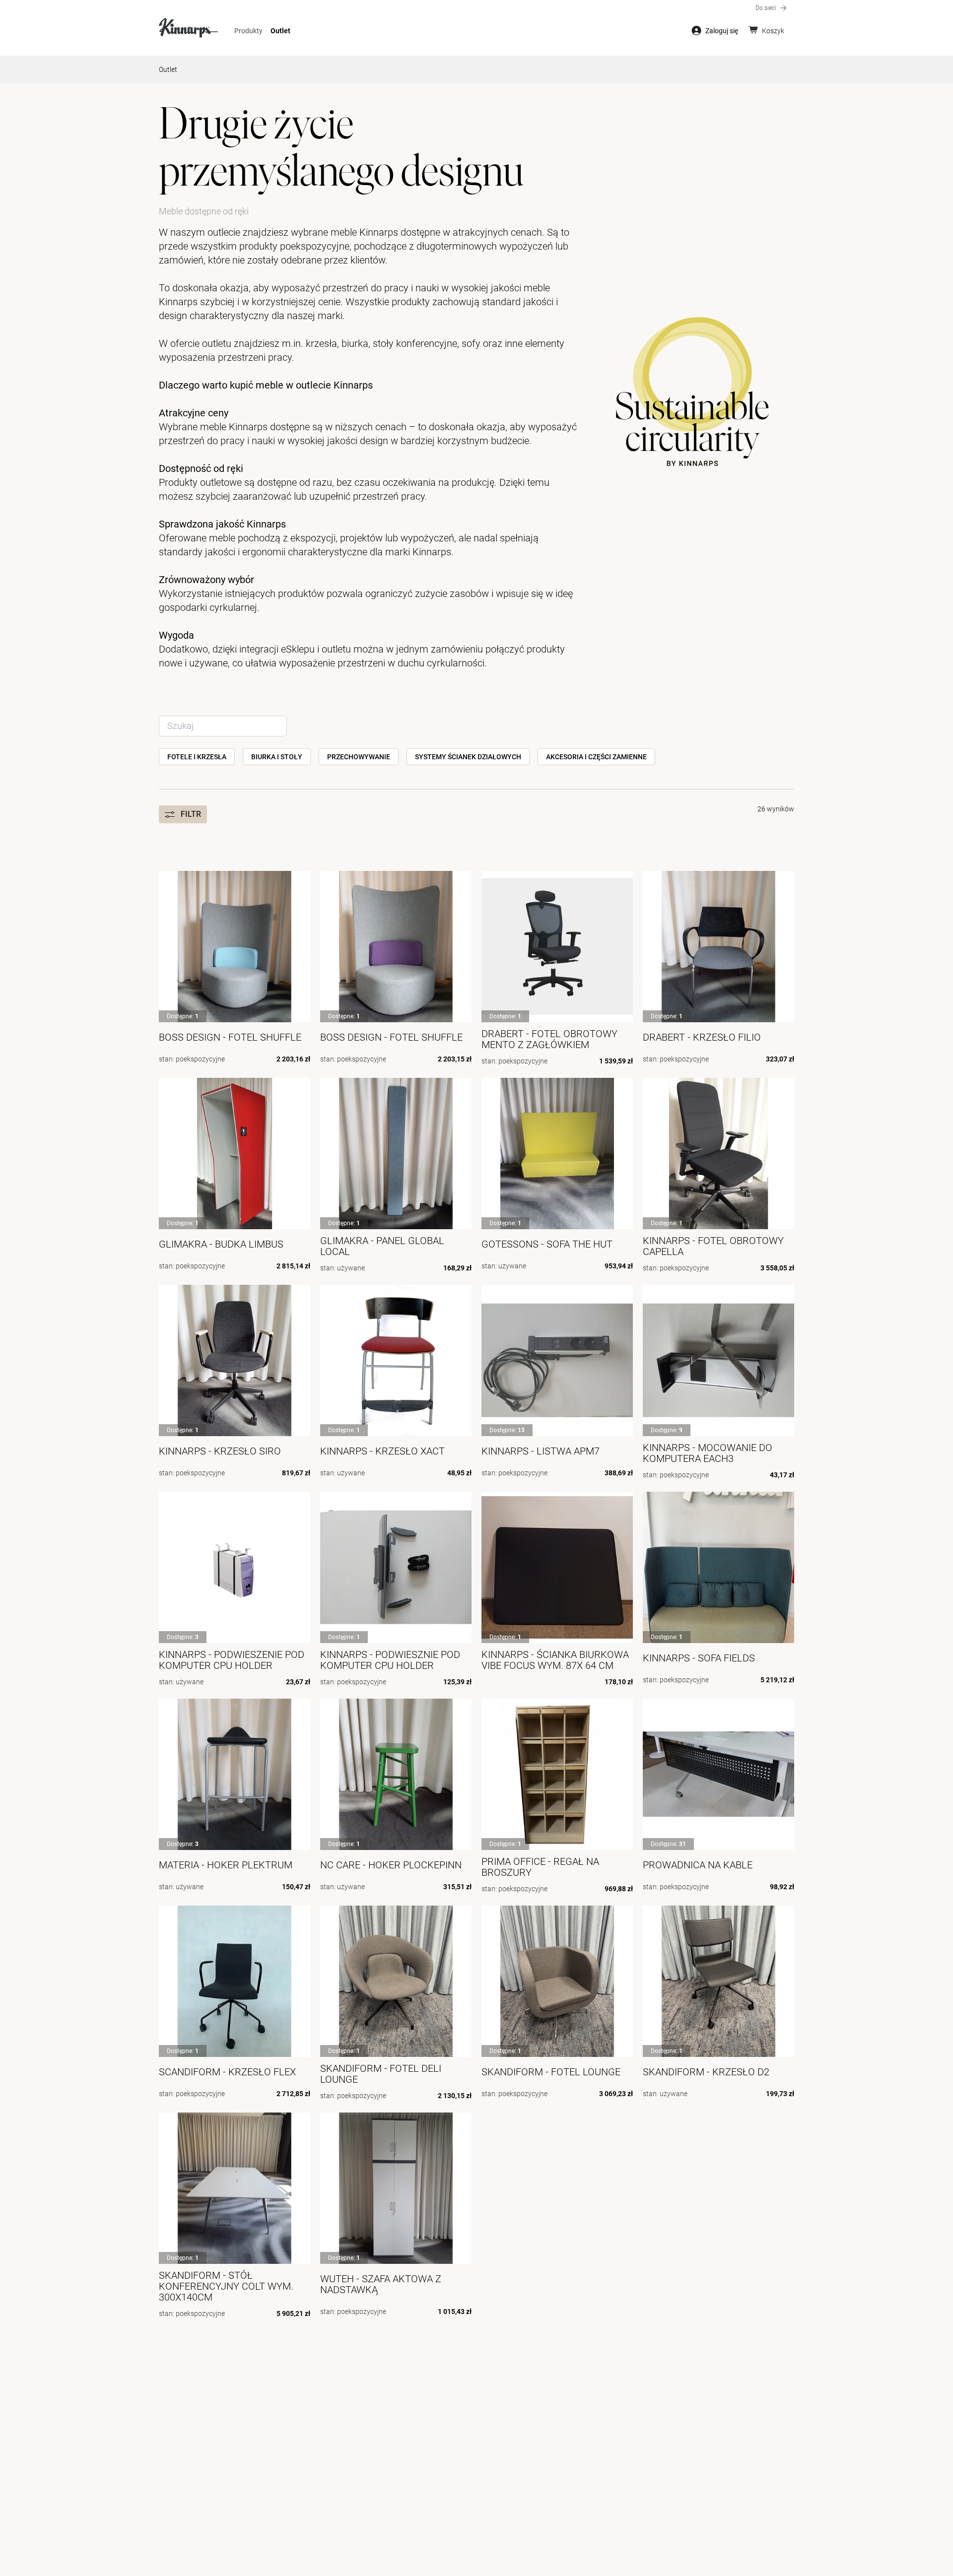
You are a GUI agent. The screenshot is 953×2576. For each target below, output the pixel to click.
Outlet (280, 31)
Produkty (248, 31)
